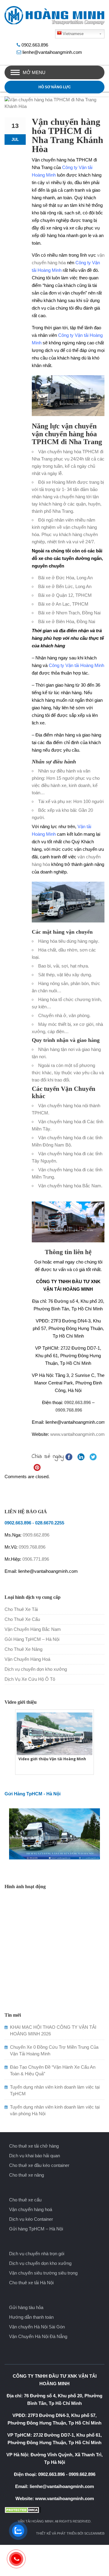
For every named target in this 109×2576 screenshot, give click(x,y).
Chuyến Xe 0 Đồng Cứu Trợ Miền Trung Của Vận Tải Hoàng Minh (54, 2050)
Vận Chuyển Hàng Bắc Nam (33, 1629)
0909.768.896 (69, 1410)
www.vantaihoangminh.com (78, 1434)
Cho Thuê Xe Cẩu (22, 1619)
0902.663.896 (35, 45)
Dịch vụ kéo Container (31, 2219)
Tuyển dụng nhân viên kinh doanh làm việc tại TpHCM (55, 2090)
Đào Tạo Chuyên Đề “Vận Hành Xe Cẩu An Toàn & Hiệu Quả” (53, 2070)
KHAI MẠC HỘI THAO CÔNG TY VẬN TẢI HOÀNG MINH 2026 (53, 2030)
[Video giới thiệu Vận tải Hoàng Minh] (54, 1733)
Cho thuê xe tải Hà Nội (31, 2283)
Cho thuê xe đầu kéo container (39, 2165)
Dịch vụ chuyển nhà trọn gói (37, 2254)
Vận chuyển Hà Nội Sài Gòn (37, 2327)
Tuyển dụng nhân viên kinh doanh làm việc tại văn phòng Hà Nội (55, 2110)
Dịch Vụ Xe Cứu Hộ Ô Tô (30, 1679)
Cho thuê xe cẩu (25, 2200)
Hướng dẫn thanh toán (31, 2317)
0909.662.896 (36, 1535)
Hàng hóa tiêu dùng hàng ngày (68, 941)
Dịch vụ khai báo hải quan (35, 2156)
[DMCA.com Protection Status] (54, 2510)
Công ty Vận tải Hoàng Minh (76, 665)
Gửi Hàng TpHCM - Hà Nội (33, 1794)
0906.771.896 (36, 1559)
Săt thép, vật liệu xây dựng (64, 975)
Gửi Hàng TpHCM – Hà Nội (32, 1639)
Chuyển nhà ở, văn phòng (64, 1015)
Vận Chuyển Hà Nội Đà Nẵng (38, 2336)
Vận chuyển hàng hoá (31, 2209)
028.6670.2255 (50, 1523)
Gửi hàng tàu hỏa (26, 2307)
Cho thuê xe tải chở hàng (34, 2146)
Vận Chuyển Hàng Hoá (27, 1659)
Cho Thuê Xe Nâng (23, 1649)
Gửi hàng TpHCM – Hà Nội (36, 2229)
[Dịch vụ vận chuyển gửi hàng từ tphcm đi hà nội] (54, 1833)
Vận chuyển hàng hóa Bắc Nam (70, 1186)
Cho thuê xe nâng (26, 2175)
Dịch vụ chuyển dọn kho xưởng (36, 1669)
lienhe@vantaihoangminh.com (52, 52)
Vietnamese (73, 34)
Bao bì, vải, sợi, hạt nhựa (63, 966)
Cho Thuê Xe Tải (21, 1609)
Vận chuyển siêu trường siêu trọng (43, 2273)
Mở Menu (34, 72)
